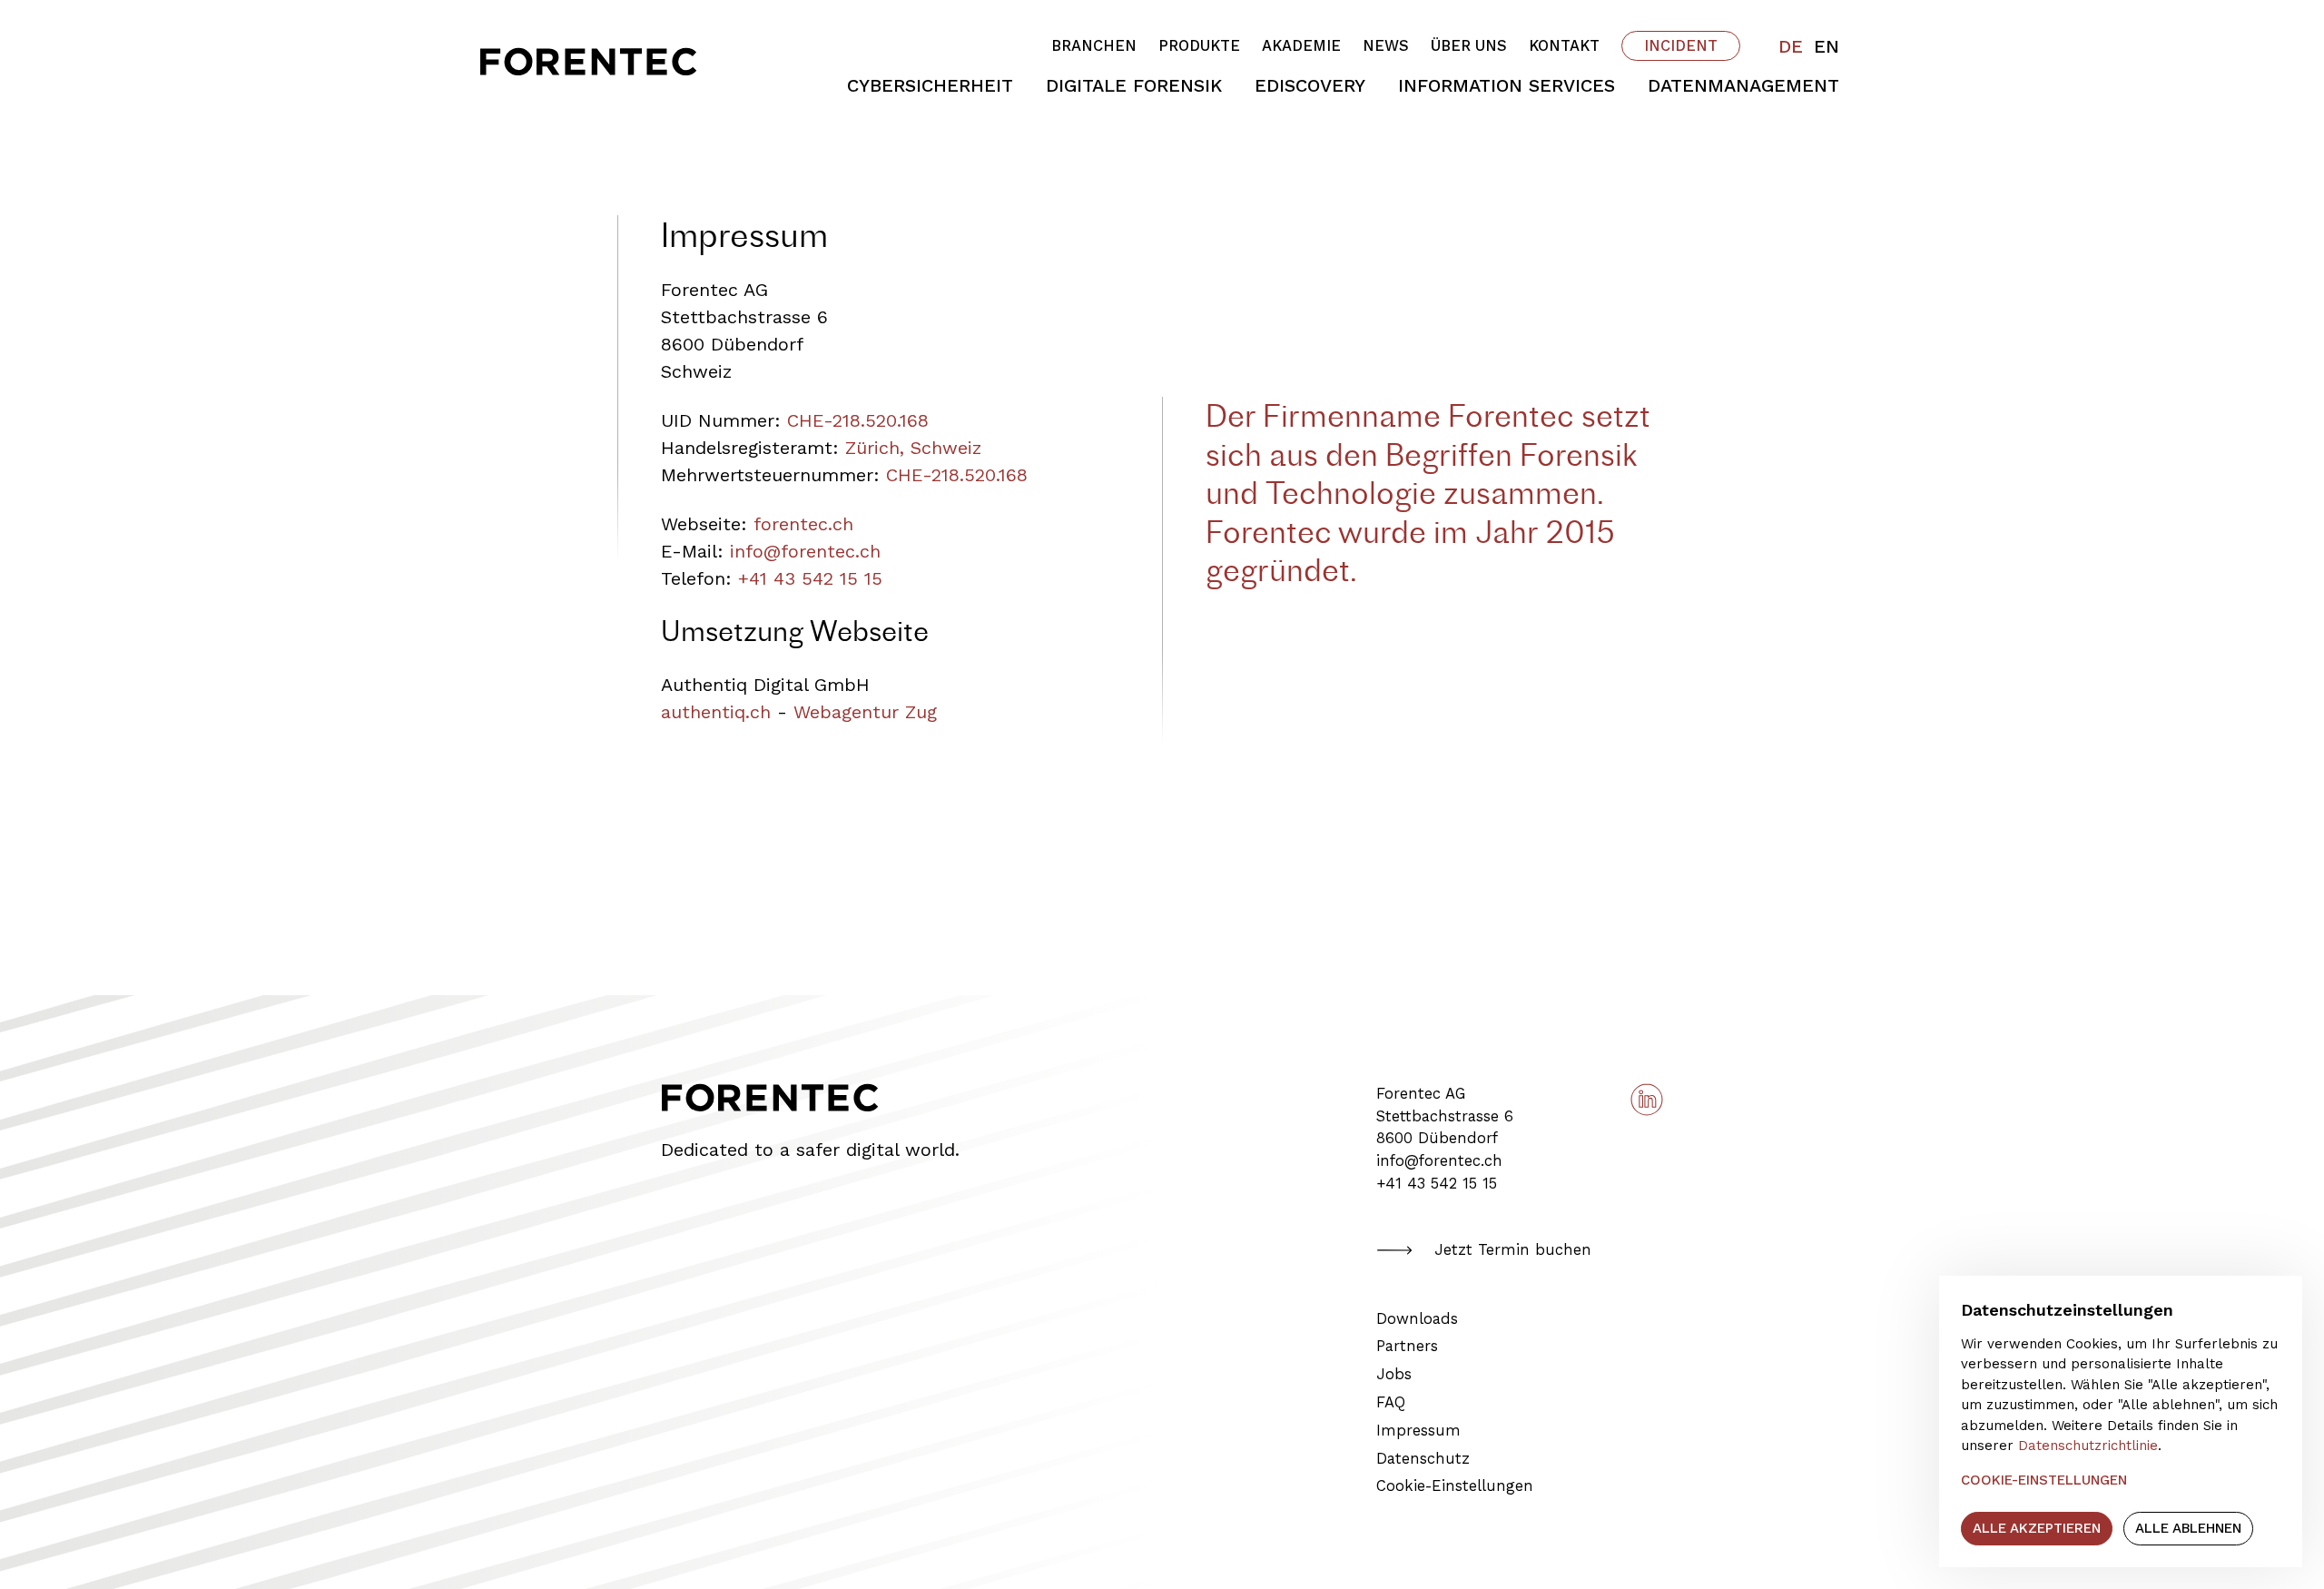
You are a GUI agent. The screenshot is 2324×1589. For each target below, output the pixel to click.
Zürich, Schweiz (913, 448)
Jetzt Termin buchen (1513, 1250)
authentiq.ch (716, 712)
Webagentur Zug (865, 712)
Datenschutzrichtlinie (2088, 1446)
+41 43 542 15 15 (810, 578)
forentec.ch (803, 524)
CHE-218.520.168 (858, 420)
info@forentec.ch (805, 551)
